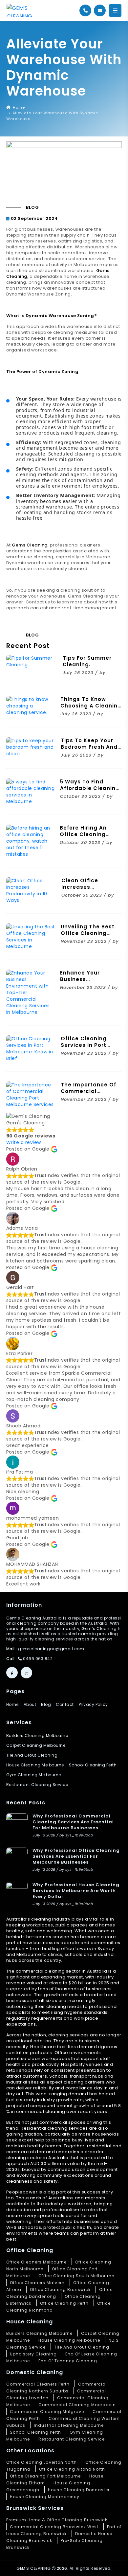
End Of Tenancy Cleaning (68, 2361)
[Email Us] (100, 10)
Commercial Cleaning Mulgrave (47, 2412)
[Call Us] (85, 10)
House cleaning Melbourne (35, 1765)
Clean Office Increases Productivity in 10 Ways (86, 890)
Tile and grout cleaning (32, 1755)
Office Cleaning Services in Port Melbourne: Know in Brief (89, 1048)
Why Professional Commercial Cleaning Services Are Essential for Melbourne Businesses (73, 1822)
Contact (65, 1705)
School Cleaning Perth (35, 2432)
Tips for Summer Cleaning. (87, 661)
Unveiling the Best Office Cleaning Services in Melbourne (88, 936)
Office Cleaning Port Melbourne (45, 2476)
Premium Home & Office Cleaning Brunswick (57, 2520)
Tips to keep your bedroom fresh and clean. (89, 747)
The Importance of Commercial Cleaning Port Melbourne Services (89, 1094)
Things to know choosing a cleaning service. (91, 706)
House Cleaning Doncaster (79, 2490)
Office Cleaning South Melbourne (76, 2276)
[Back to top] (117, 2565)
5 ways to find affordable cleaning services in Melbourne (90, 791)
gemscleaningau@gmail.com (51, 1649)
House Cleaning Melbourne (69, 2340)
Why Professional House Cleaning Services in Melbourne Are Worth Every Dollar (76, 1891)
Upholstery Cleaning (33, 2354)
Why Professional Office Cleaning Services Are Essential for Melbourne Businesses (76, 1856)
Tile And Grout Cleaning (82, 2347)
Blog (46, 1705)
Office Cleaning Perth (64, 2303)
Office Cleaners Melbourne (36, 2262)
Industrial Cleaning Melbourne (69, 2425)
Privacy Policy (93, 1705)
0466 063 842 (37, 1659)
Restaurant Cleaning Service (72, 2439)
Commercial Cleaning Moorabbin (77, 2405)
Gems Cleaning (30, 545)
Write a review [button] (24, 1142)
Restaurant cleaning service (37, 1785)
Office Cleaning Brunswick (60, 2290)
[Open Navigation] (115, 10)
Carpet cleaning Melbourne (36, 1745)
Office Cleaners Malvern (37, 2283)
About (30, 1705)
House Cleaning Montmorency (45, 2497)
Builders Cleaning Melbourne (37, 1736)
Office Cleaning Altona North (72, 2469)
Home (18, 107)
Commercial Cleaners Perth (38, 2384)
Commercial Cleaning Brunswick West (54, 2527)
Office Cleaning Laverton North (42, 2462)
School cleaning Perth (93, 1765)
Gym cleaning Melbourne (34, 1775)
